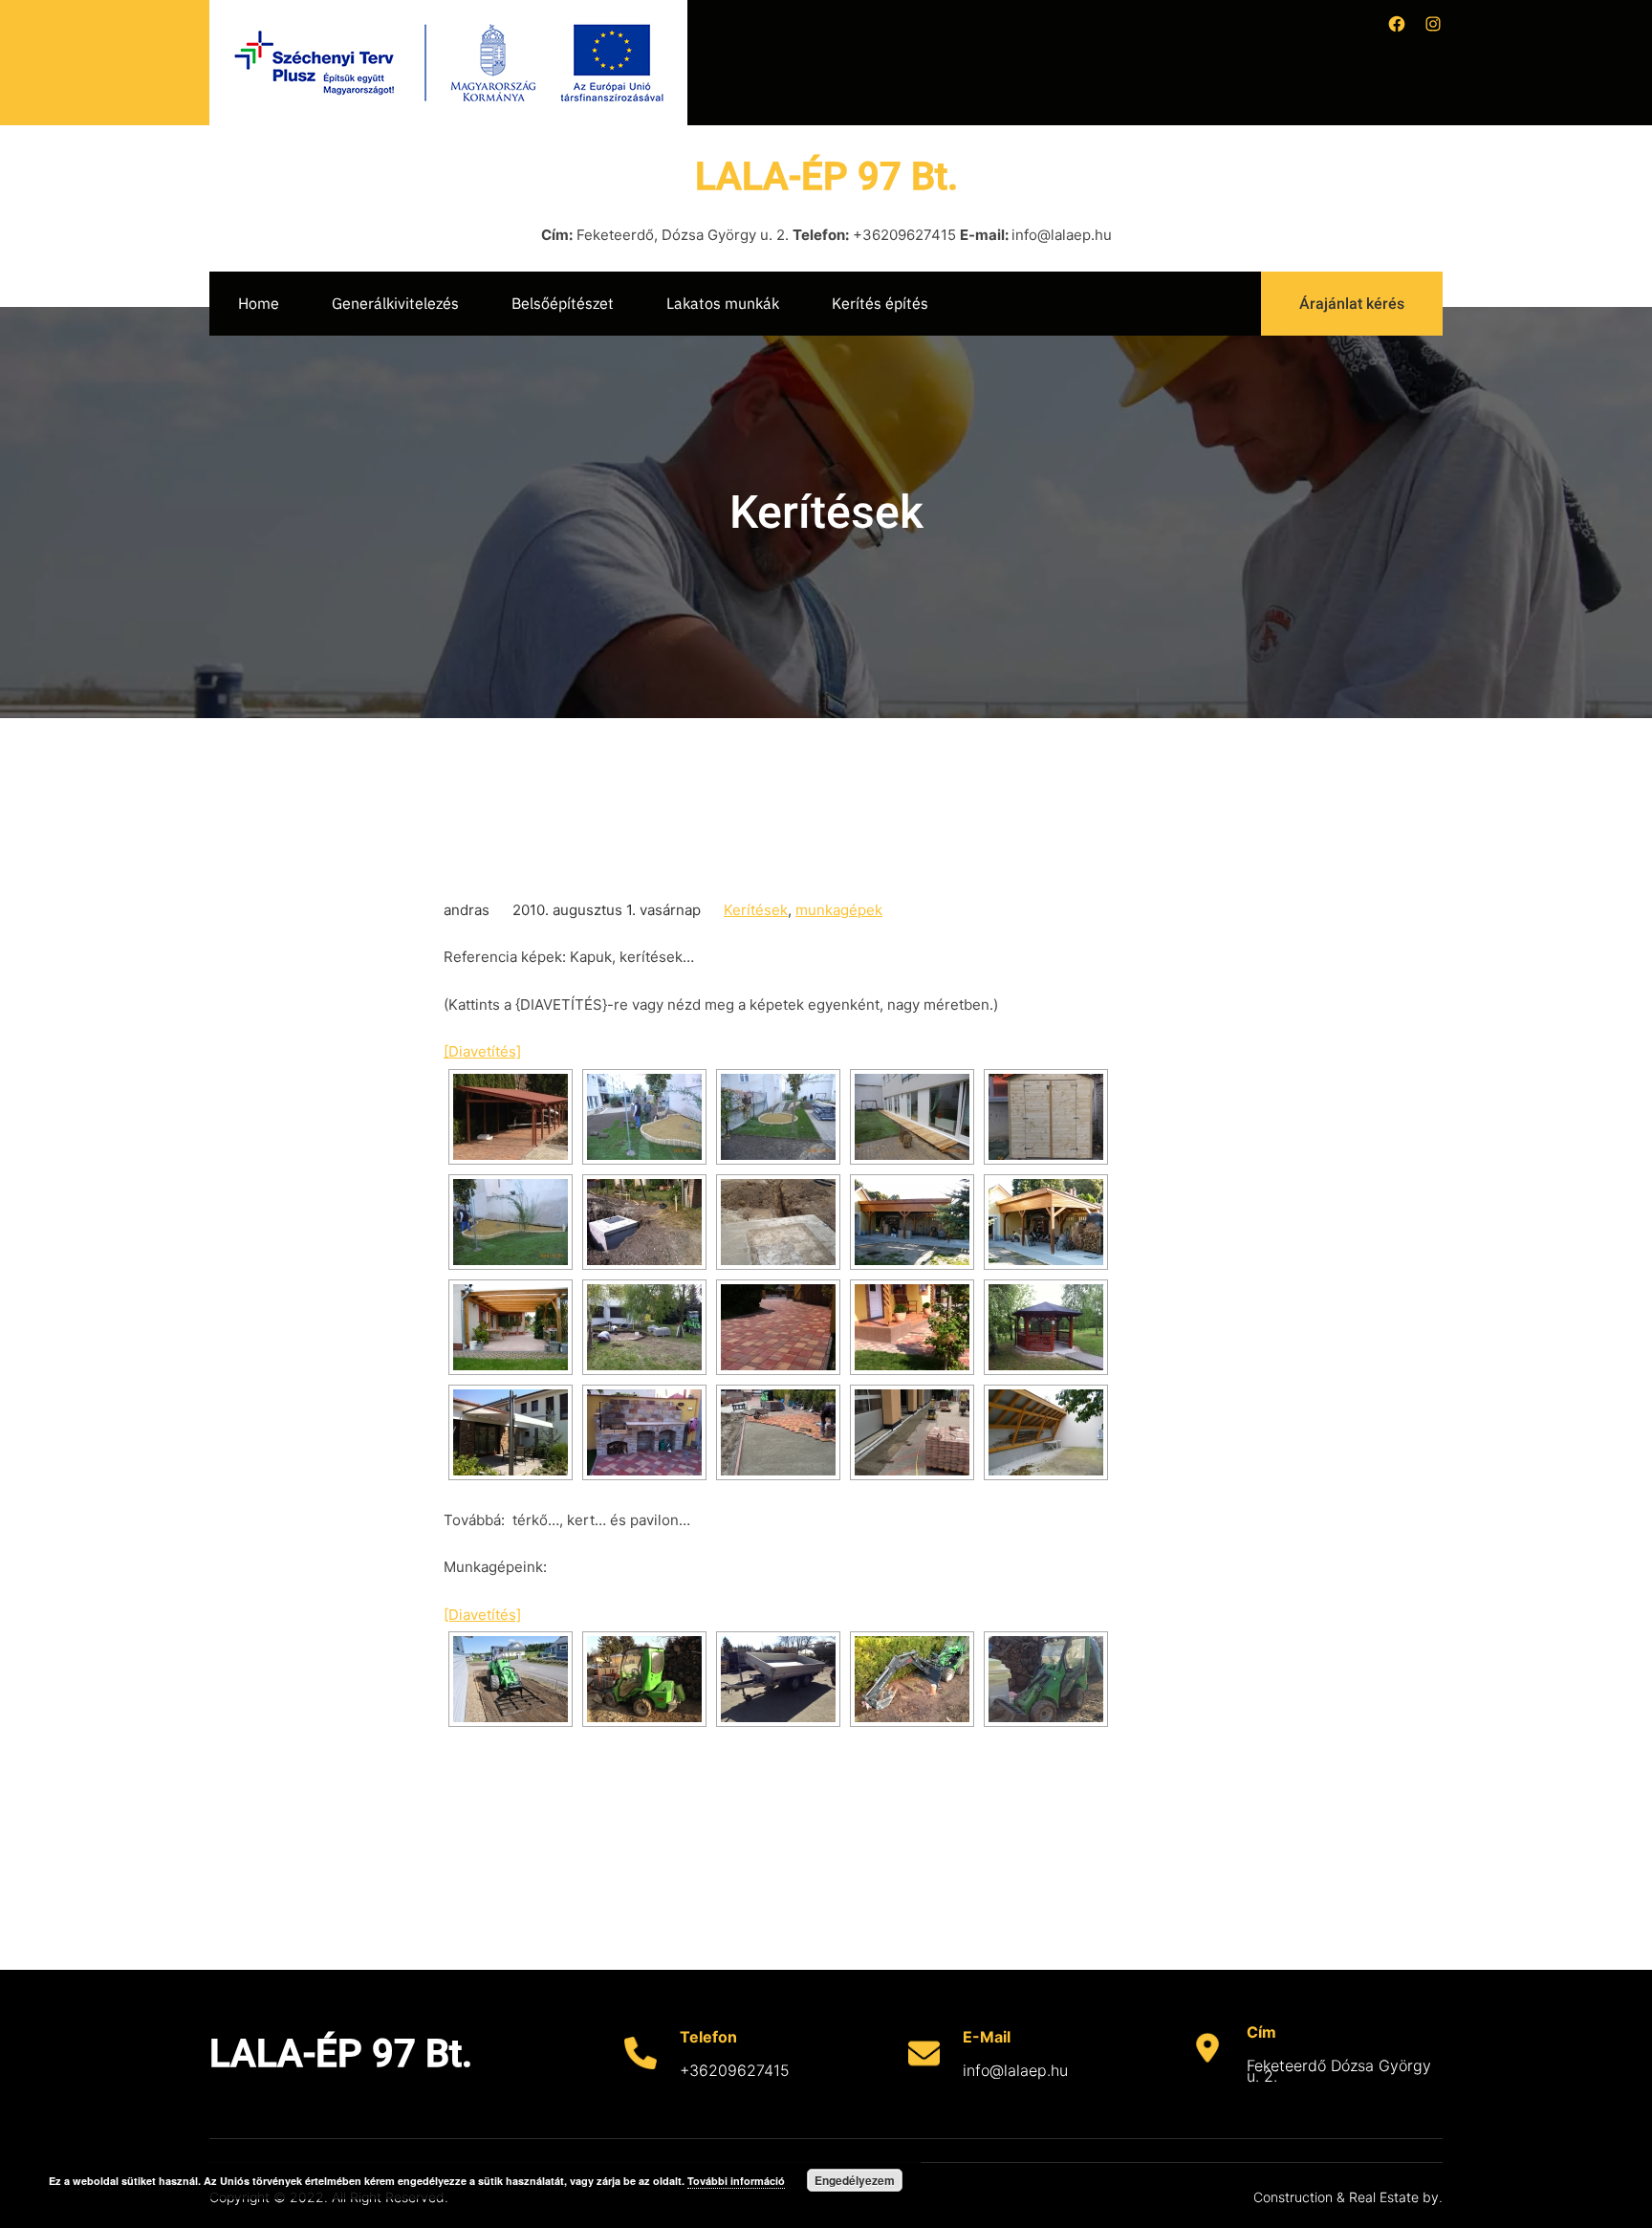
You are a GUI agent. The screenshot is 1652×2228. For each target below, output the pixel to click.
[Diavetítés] (482, 1051)
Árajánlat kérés (1352, 304)
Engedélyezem (855, 2180)
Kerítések (756, 910)
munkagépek (839, 910)
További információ (736, 2181)
